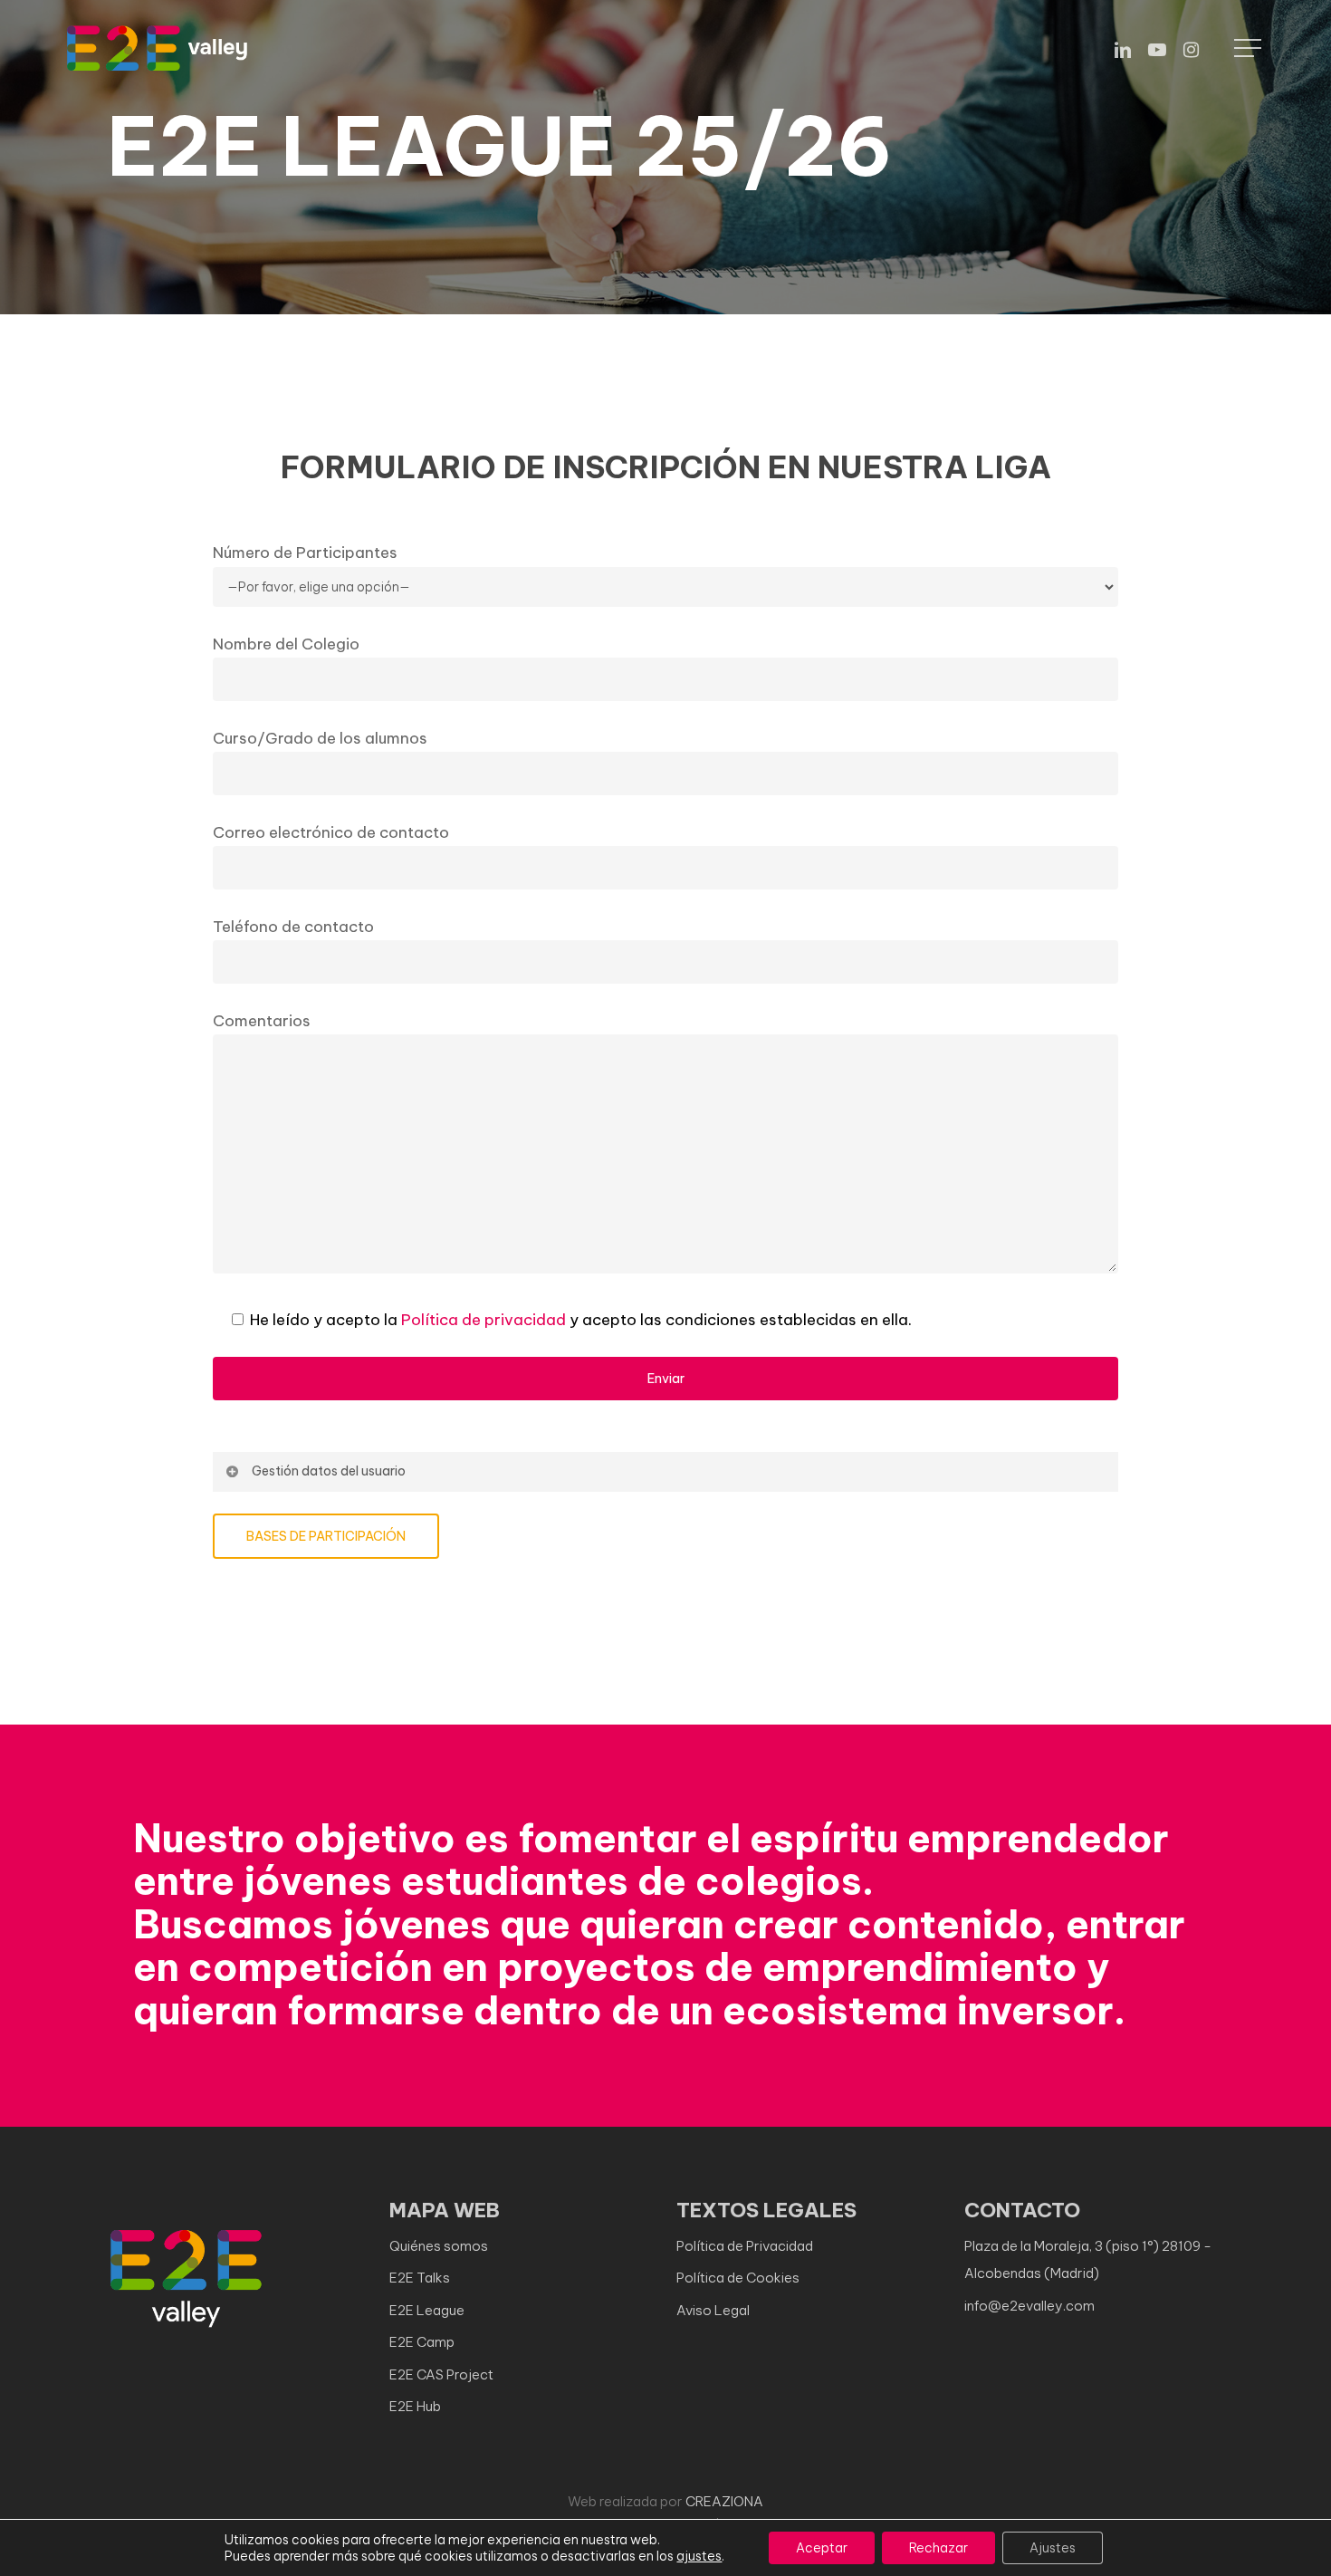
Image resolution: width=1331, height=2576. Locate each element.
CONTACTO (1022, 2210)
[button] (1250, 48)
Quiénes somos (439, 2246)
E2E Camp (422, 2342)
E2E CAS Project (441, 2374)
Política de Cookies (738, 2278)
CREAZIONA (724, 2501)
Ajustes (1053, 2548)
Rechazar (938, 2548)
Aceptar (822, 2548)
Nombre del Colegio (286, 644)
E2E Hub (415, 2406)
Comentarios (262, 1021)
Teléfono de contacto (293, 927)
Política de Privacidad (745, 2246)
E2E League (427, 2310)
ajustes (699, 2556)
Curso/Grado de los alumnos (320, 738)
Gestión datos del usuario (329, 1471)
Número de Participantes (305, 553)
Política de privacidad (484, 1320)
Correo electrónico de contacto (331, 832)
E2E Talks (420, 2278)
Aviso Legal (713, 2310)
